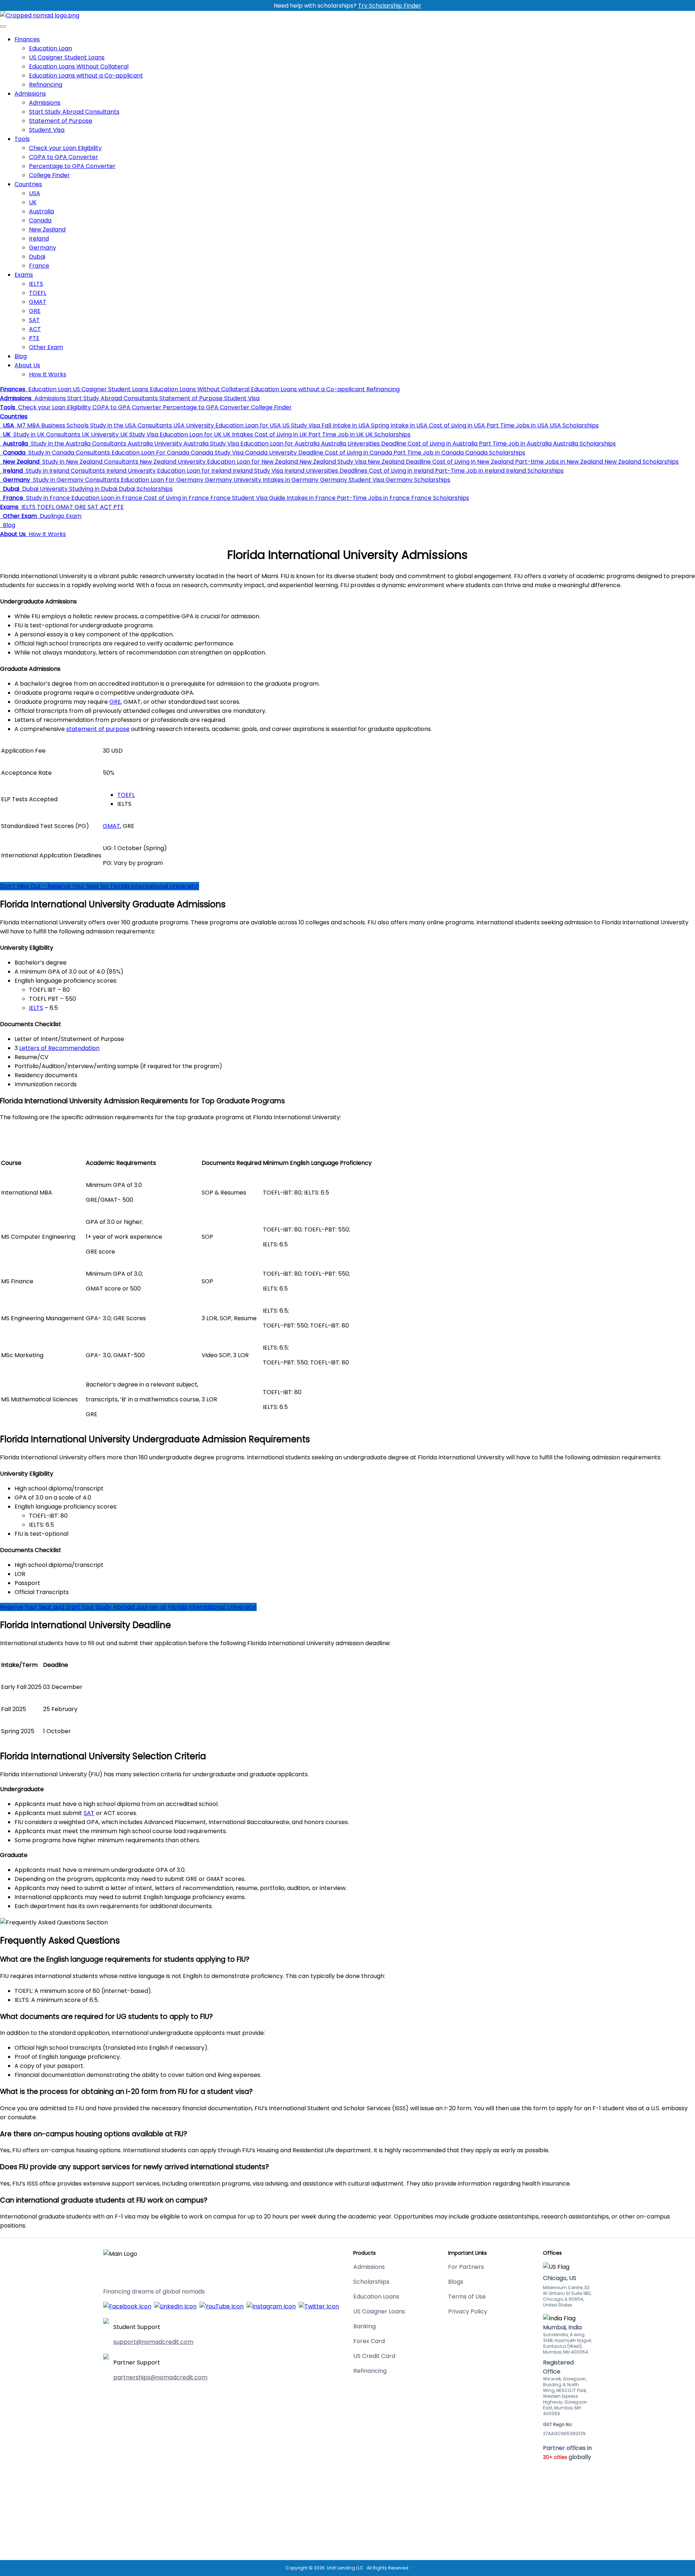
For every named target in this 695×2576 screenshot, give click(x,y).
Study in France (47, 498)
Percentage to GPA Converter (72, 166)
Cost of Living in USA (456, 425)
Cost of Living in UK (280, 434)
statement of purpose (98, 729)
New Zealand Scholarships (641, 462)
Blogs (456, 2282)
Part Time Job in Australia (515, 444)
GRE (35, 311)
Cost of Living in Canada (358, 453)
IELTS (36, 284)
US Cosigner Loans (379, 2311)
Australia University (154, 444)
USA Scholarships (574, 425)
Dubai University (44, 489)
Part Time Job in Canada (428, 453)
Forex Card (369, 2341)
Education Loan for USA (247, 425)
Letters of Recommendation (59, 1048)
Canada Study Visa (216, 453)
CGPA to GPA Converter (64, 157)
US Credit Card (374, 2356)
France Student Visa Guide (247, 498)
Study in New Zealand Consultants (90, 462)
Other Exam (46, 347)
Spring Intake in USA (399, 425)
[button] (13, 389)
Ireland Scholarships (534, 471)
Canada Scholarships (494, 453)
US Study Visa (300, 425)
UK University (100, 434)
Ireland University (130, 471)
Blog (21, 356)
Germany (43, 248)
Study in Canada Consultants (68, 453)
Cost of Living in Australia (442, 444)
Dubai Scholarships (145, 489)
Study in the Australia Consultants (78, 444)
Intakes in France (310, 498)
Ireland (39, 239)
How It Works (48, 374)
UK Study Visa (138, 434)
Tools (22, 139)
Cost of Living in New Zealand (472, 462)
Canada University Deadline (283, 453)
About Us (27, 365)
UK (33, 202)
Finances (27, 39)
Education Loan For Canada (150, 453)
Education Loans (376, 2297)
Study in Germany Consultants (75, 480)
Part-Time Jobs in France (373, 498)
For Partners (466, 2267)
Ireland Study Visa (257, 471)
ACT (35, 329)
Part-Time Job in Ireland (469, 471)
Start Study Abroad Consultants (74, 112)
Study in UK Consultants (46, 434)
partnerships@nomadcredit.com (160, 2377)
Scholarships (371, 2282)
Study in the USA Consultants (130, 425)
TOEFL (38, 293)
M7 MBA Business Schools (52, 425)
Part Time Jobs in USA (517, 425)
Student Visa (47, 130)
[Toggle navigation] (3, 26)
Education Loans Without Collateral (79, 66)
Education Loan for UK (190, 434)
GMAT (38, 302)
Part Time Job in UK (335, 434)
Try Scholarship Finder (390, 6)
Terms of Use (467, 2297)
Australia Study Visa (210, 444)
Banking (365, 2326)
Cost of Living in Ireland (401, 471)
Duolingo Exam (60, 516)
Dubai (37, 257)
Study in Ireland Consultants (65, 471)
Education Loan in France (106, 498)
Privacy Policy (468, 2311)
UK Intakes (237, 434)
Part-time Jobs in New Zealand (558, 462)
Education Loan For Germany (161, 480)
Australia (41, 211)
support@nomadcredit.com (153, 2342)
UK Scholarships (387, 434)
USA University (193, 425)
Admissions (30, 94)
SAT (34, 320)
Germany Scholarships (417, 480)
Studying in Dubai (92, 489)
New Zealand (47, 229)
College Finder (49, 175)
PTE (34, 338)
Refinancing (46, 85)
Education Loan (50, 48)
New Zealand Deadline (399, 462)
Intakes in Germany (290, 480)
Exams (24, 275)
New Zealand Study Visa (332, 462)
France (39, 266)
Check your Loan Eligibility (65, 148)
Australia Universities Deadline (363, 444)
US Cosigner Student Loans (67, 57)
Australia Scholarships (584, 444)
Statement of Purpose (61, 121)
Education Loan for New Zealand (252, 462)
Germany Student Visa (351, 480)
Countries (28, 184)
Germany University (232, 480)
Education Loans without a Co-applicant (86, 76)
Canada (40, 220)
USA (35, 193)
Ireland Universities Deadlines (325, 471)
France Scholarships (439, 498)
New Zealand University (172, 462)
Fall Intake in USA (345, 425)
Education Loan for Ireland (193, 471)
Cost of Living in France (176, 498)
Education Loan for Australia (279, 444)
